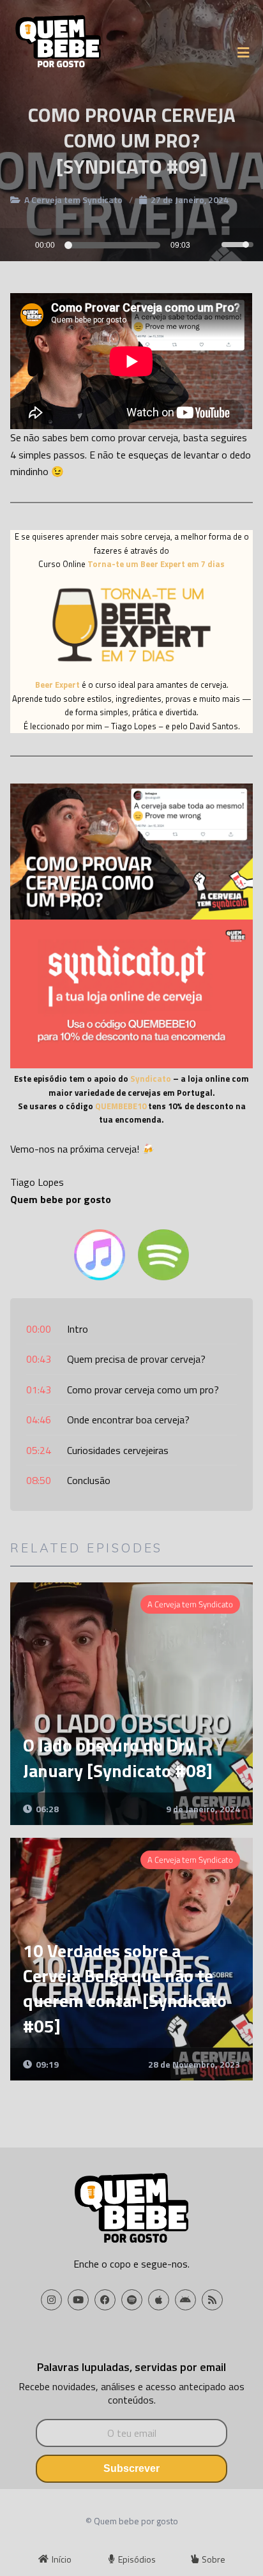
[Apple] (159, 2300)
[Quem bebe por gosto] (58, 44)
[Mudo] (211, 246)
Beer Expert (57, 685)
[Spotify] (132, 2300)
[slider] (114, 245)
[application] (131, 245)
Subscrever (131, 2468)
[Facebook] (105, 2300)
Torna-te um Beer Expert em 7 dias (156, 564)
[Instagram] (51, 2300)
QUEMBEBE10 (121, 1106)
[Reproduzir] (14, 244)
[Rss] (212, 2300)
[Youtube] (78, 2300)
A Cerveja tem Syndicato (73, 200)
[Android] (185, 2300)
